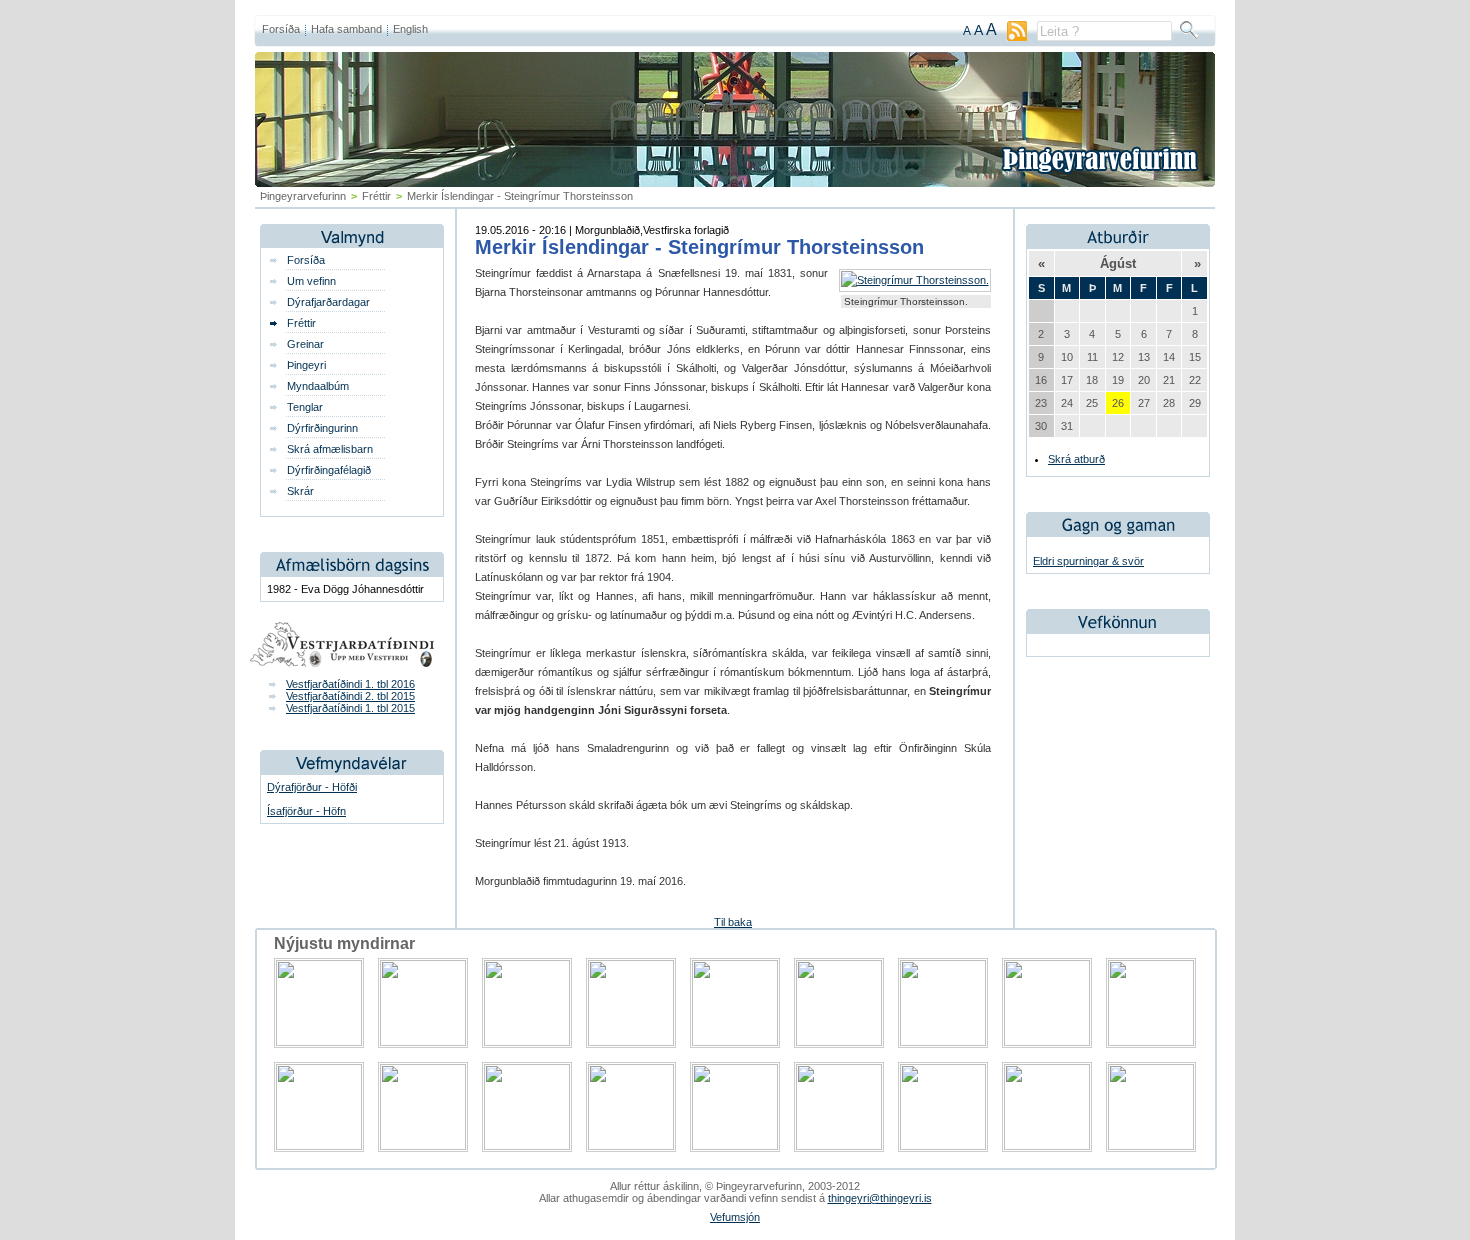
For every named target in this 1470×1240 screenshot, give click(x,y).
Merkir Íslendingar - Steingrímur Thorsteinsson (699, 247)
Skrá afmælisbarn (330, 449)
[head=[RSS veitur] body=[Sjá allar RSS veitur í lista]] (1017, 37)
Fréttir (376, 196)
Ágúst (1118, 263)
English (410, 29)
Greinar (305, 344)
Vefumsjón (735, 1217)
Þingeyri (306, 365)
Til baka (733, 922)
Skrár (300, 491)
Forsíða (281, 29)
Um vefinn (311, 281)
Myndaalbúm (318, 386)
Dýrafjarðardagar (328, 302)
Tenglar (305, 407)
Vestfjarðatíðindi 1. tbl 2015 (350, 708)
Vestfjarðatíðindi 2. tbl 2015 (350, 696)
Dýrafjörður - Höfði (312, 787)
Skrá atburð (1076, 459)
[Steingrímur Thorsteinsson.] (915, 280)
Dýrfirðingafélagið (329, 470)
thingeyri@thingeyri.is (880, 1198)
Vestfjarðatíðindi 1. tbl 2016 (350, 684)
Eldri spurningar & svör (1088, 561)
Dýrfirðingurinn (322, 428)
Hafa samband (346, 29)
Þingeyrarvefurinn (303, 196)
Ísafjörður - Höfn (306, 811)
